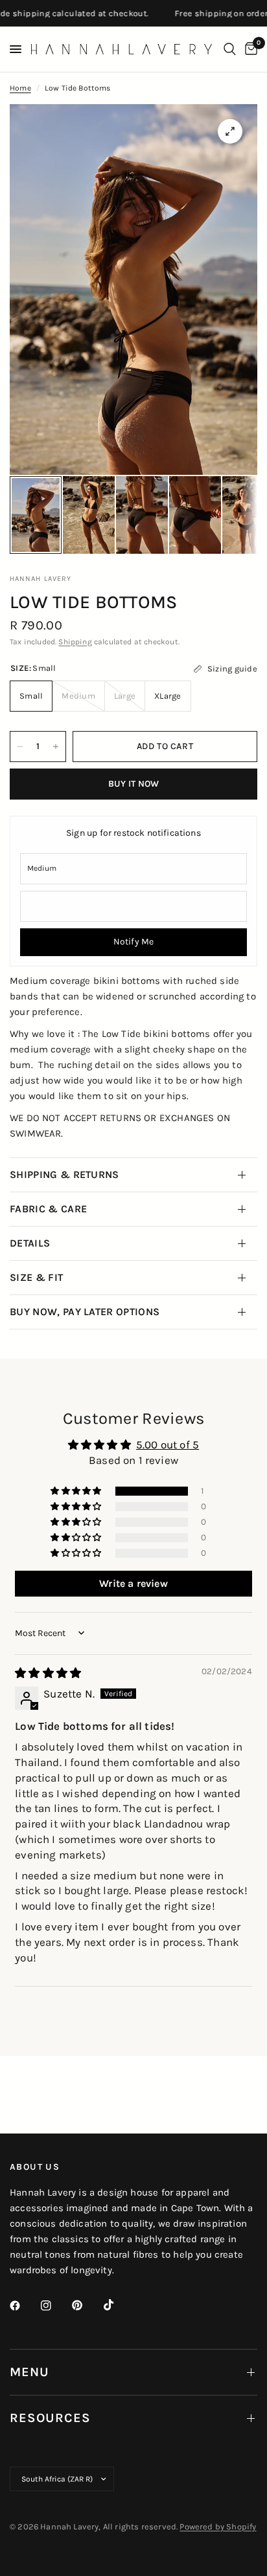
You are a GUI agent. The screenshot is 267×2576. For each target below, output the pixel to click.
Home (20, 88)
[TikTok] (118, 2305)
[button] (77, 1491)
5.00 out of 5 (168, 1445)
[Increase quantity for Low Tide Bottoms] (56, 747)
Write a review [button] (133, 1583)
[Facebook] (24, 2306)
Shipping (75, 642)
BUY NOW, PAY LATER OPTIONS (85, 1312)
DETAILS (30, 1243)
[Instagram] (55, 2306)
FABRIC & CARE (48, 1209)
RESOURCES (50, 2418)
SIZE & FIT (36, 1277)
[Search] (230, 49)
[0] (249, 49)
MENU (29, 2372)
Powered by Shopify (218, 2527)
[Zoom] (230, 131)
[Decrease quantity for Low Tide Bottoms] (20, 747)
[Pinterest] (86, 2306)
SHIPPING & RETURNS (64, 1174)
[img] (48, 1673)
